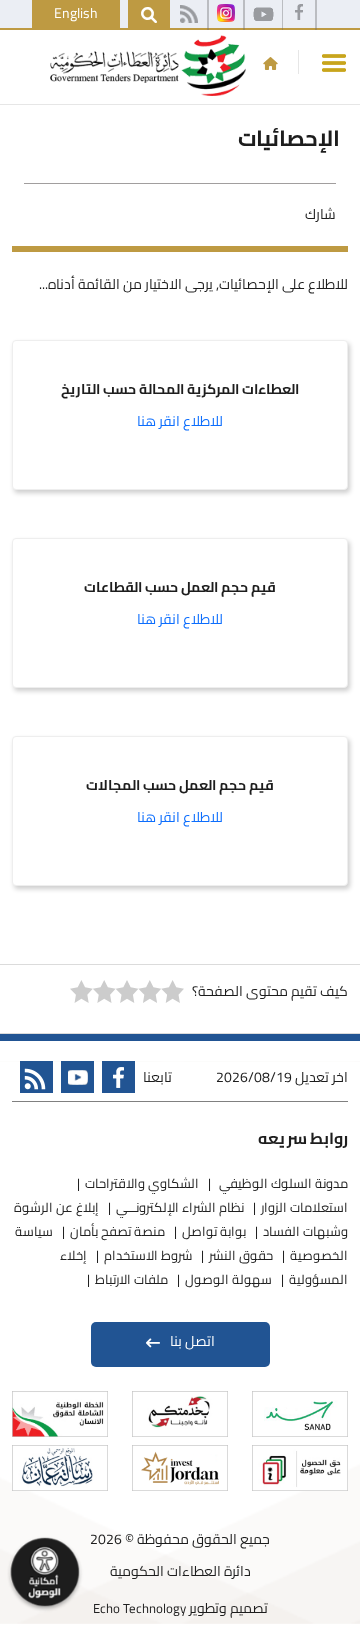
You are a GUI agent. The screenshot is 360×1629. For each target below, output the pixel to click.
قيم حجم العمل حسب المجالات (180, 786)
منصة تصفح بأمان (117, 1231)
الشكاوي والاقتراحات (142, 1183)
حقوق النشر (241, 1255)
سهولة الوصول (228, 1279)
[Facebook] (299, 15)
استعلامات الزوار (304, 1207)
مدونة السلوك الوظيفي (282, 1183)
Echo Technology (139, 1608)
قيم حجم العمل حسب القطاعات (180, 588)
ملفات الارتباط (131, 1279)
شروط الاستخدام (148, 1255)
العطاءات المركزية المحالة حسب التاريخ (180, 390)
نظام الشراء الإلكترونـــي (180, 1207)
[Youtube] (73, 1081)
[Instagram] (226, 15)
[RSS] (188, 15)
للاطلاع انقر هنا (180, 421)
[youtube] (263, 15)
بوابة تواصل (214, 1231)
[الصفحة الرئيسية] (270, 63)
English (76, 13)
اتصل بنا (192, 1341)
